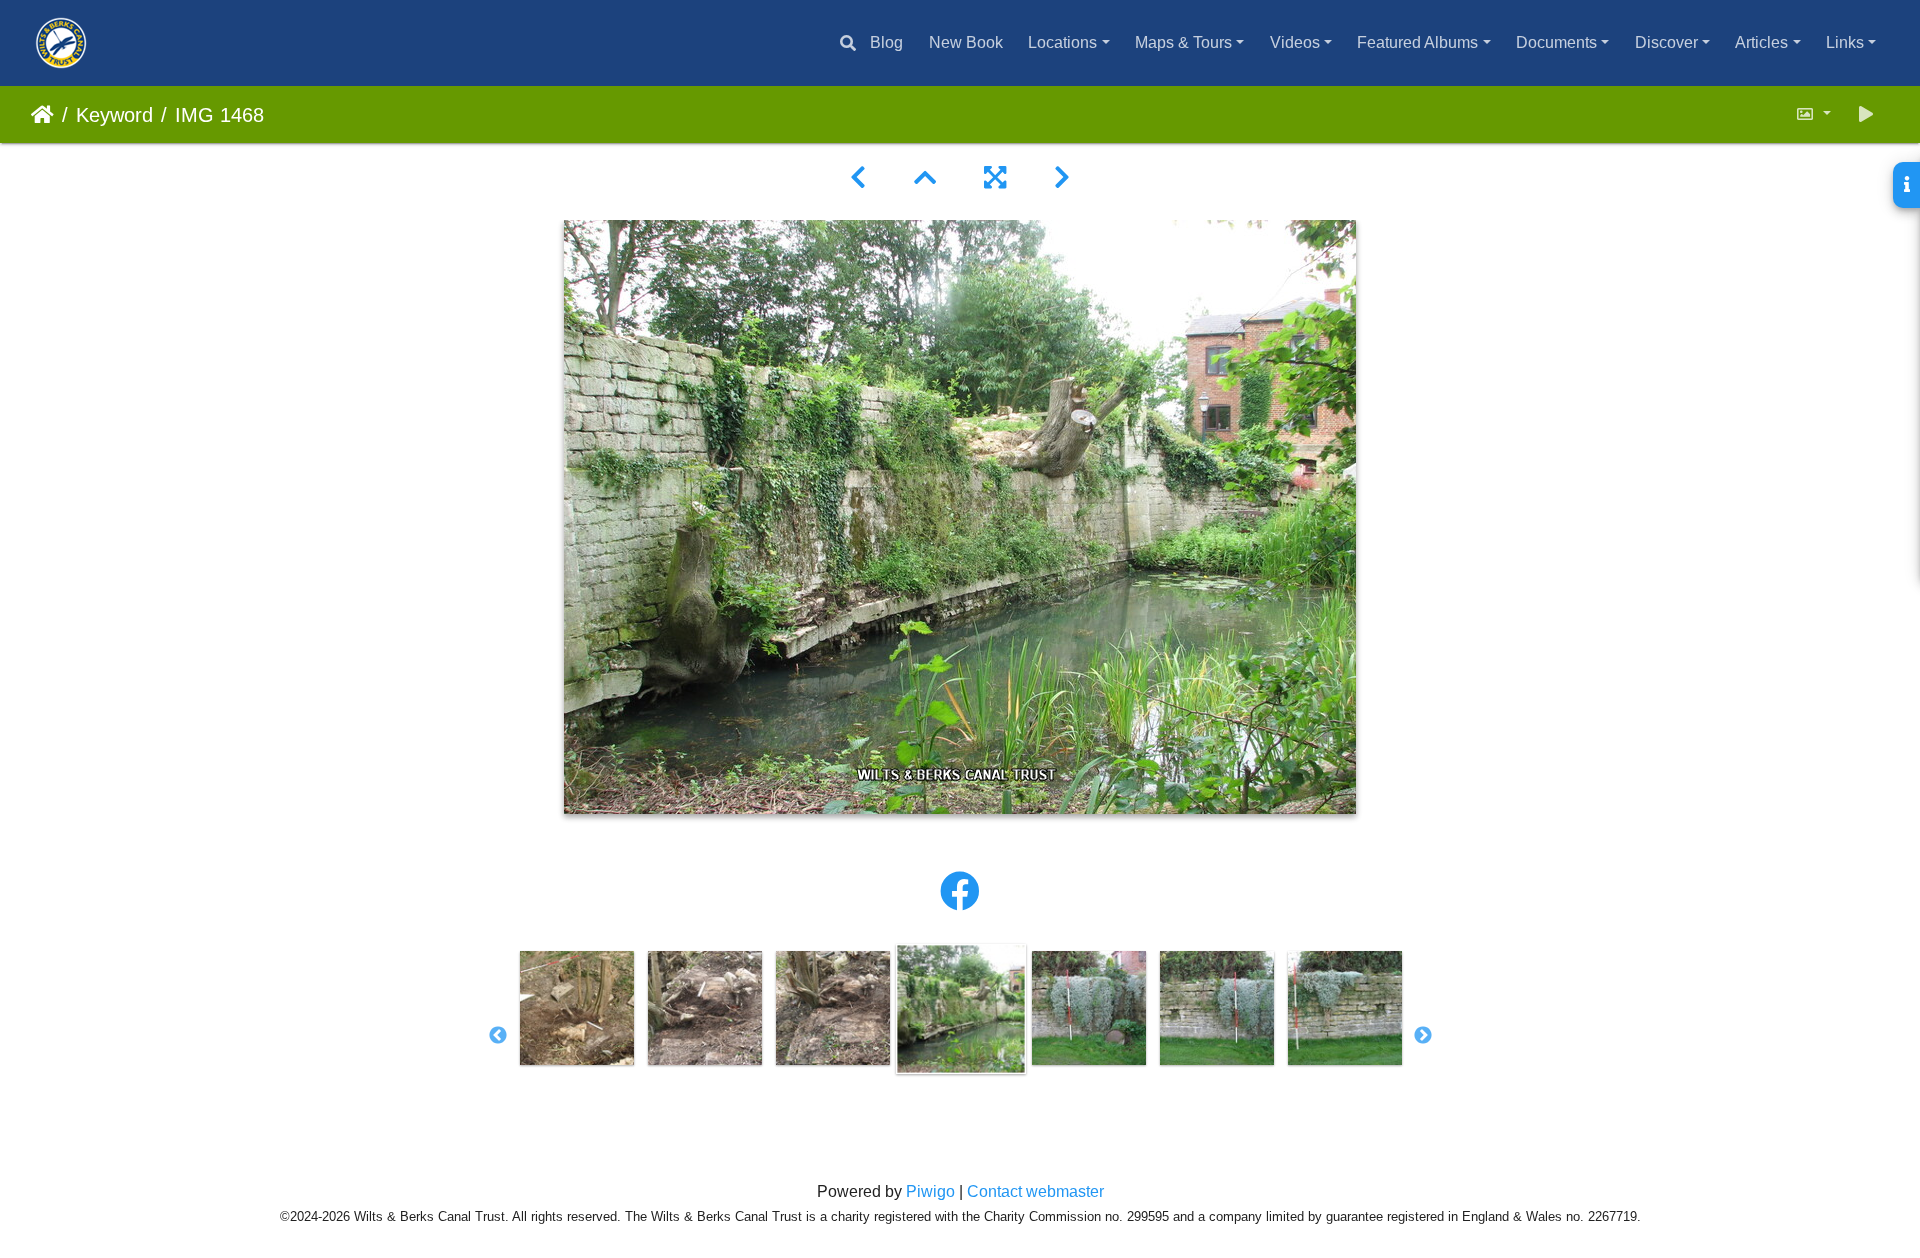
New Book (966, 42)
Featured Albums (1417, 42)
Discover (1666, 42)
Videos (1295, 42)
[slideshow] (1866, 114)
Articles (1761, 42)
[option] (577, 1008)
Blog (886, 42)
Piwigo (930, 1191)
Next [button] (1423, 1036)
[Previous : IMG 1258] (858, 178)
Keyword (114, 115)
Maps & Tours (1183, 42)
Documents (1556, 42)
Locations (1062, 42)
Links (1845, 42)
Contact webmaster (1035, 1191)
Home (42, 115)
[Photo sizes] (1813, 114)
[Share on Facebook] (960, 892)
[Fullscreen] (995, 178)
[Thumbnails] (925, 178)
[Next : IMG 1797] (1062, 178)
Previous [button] (498, 1036)
